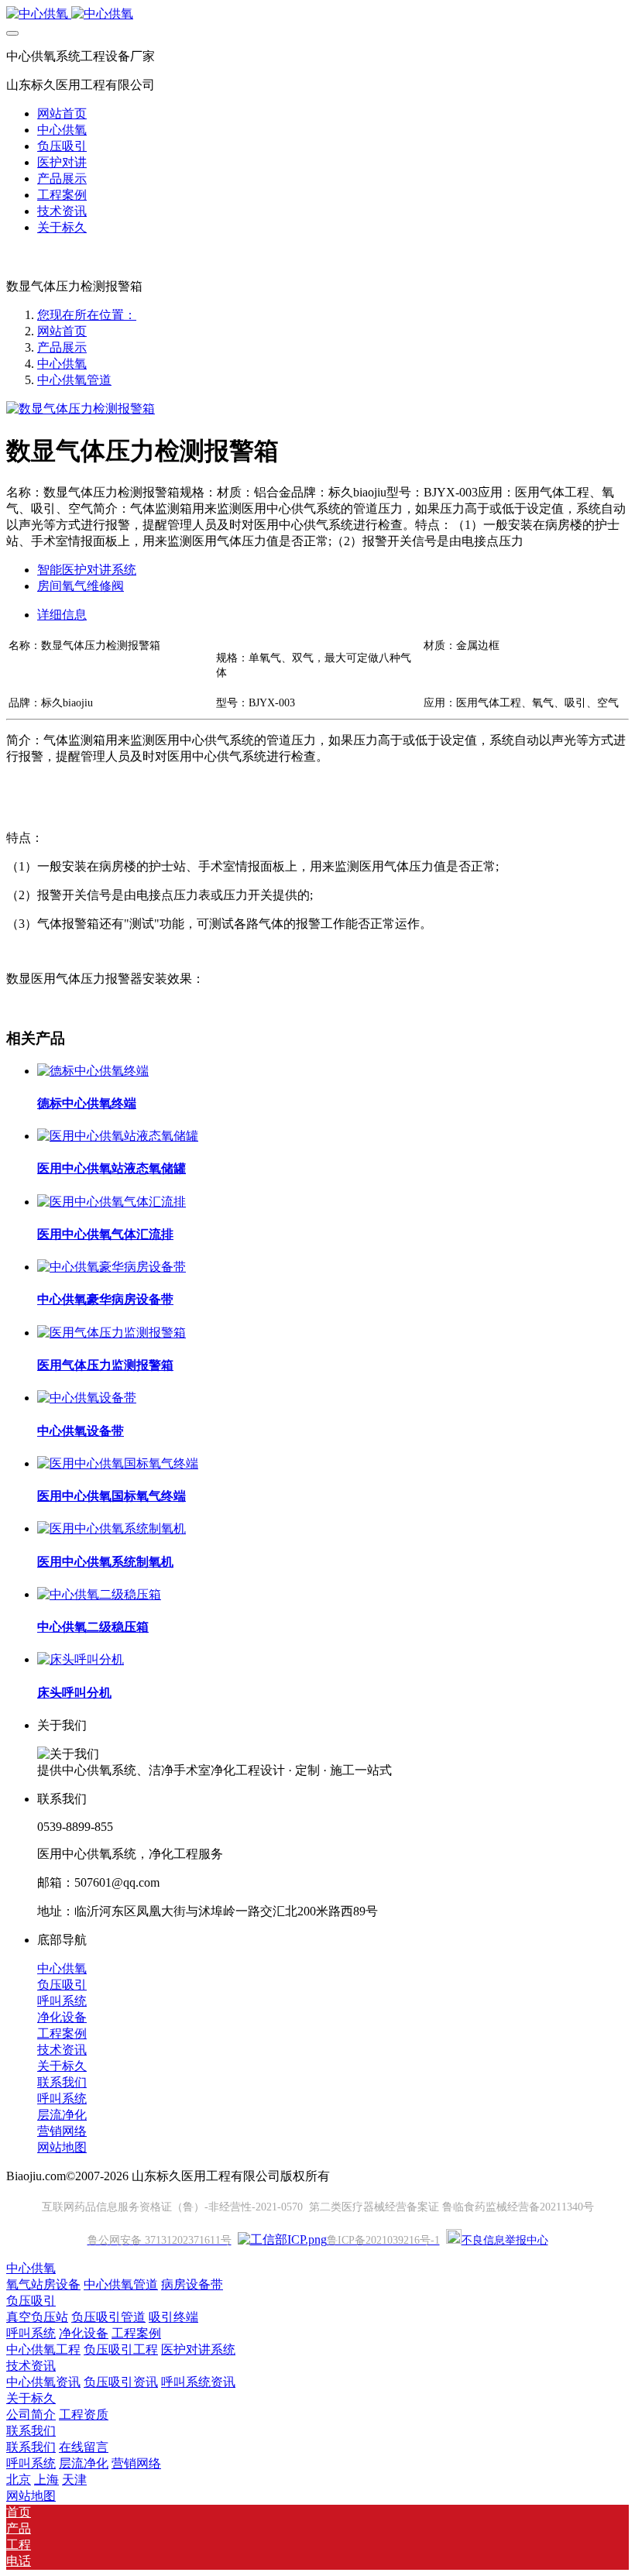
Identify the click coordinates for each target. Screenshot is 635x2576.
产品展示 (62, 347)
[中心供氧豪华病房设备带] (112, 1267)
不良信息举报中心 (505, 2240)
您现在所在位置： (87, 315)
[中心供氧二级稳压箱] (99, 1594)
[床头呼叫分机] (81, 1659)
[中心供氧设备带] (87, 1398)
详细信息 (62, 615)
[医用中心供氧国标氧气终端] (118, 1463)
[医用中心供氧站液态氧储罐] (118, 1136)
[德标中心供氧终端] (93, 1071)
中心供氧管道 (74, 380)
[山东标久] (317, 14)
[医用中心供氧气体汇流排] (112, 1202)
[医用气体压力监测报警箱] (112, 1333)
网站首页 (62, 113)
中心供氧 (62, 364)
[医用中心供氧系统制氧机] (112, 1528)
